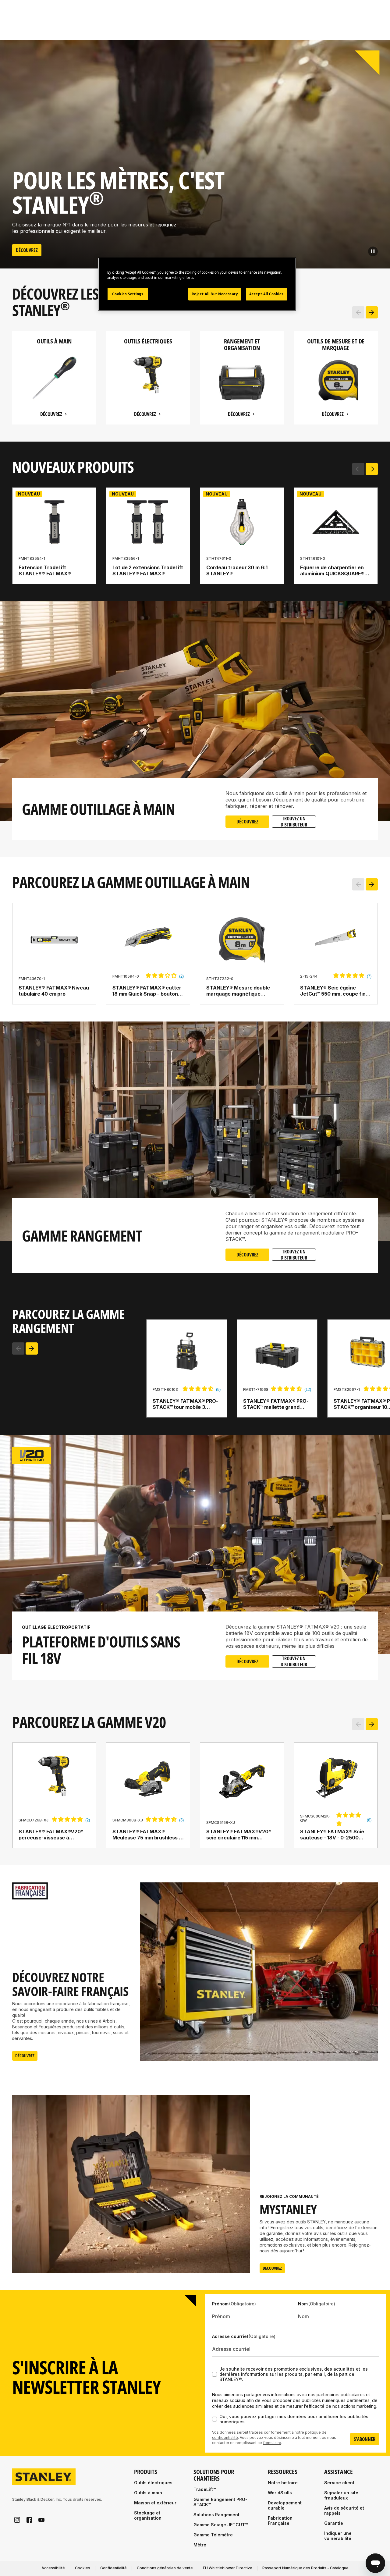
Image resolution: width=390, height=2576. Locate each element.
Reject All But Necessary (215, 294)
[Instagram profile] (17, 2520)
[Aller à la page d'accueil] (44, 2477)
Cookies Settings (128, 294)
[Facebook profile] (29, 2520)
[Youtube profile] (41, 2520)
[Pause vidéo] (373, 251)
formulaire (272, 2443)
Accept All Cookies (266, 294)
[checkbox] (214, 2374)
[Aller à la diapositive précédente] (358, 312)
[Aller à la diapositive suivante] (372, 312)
